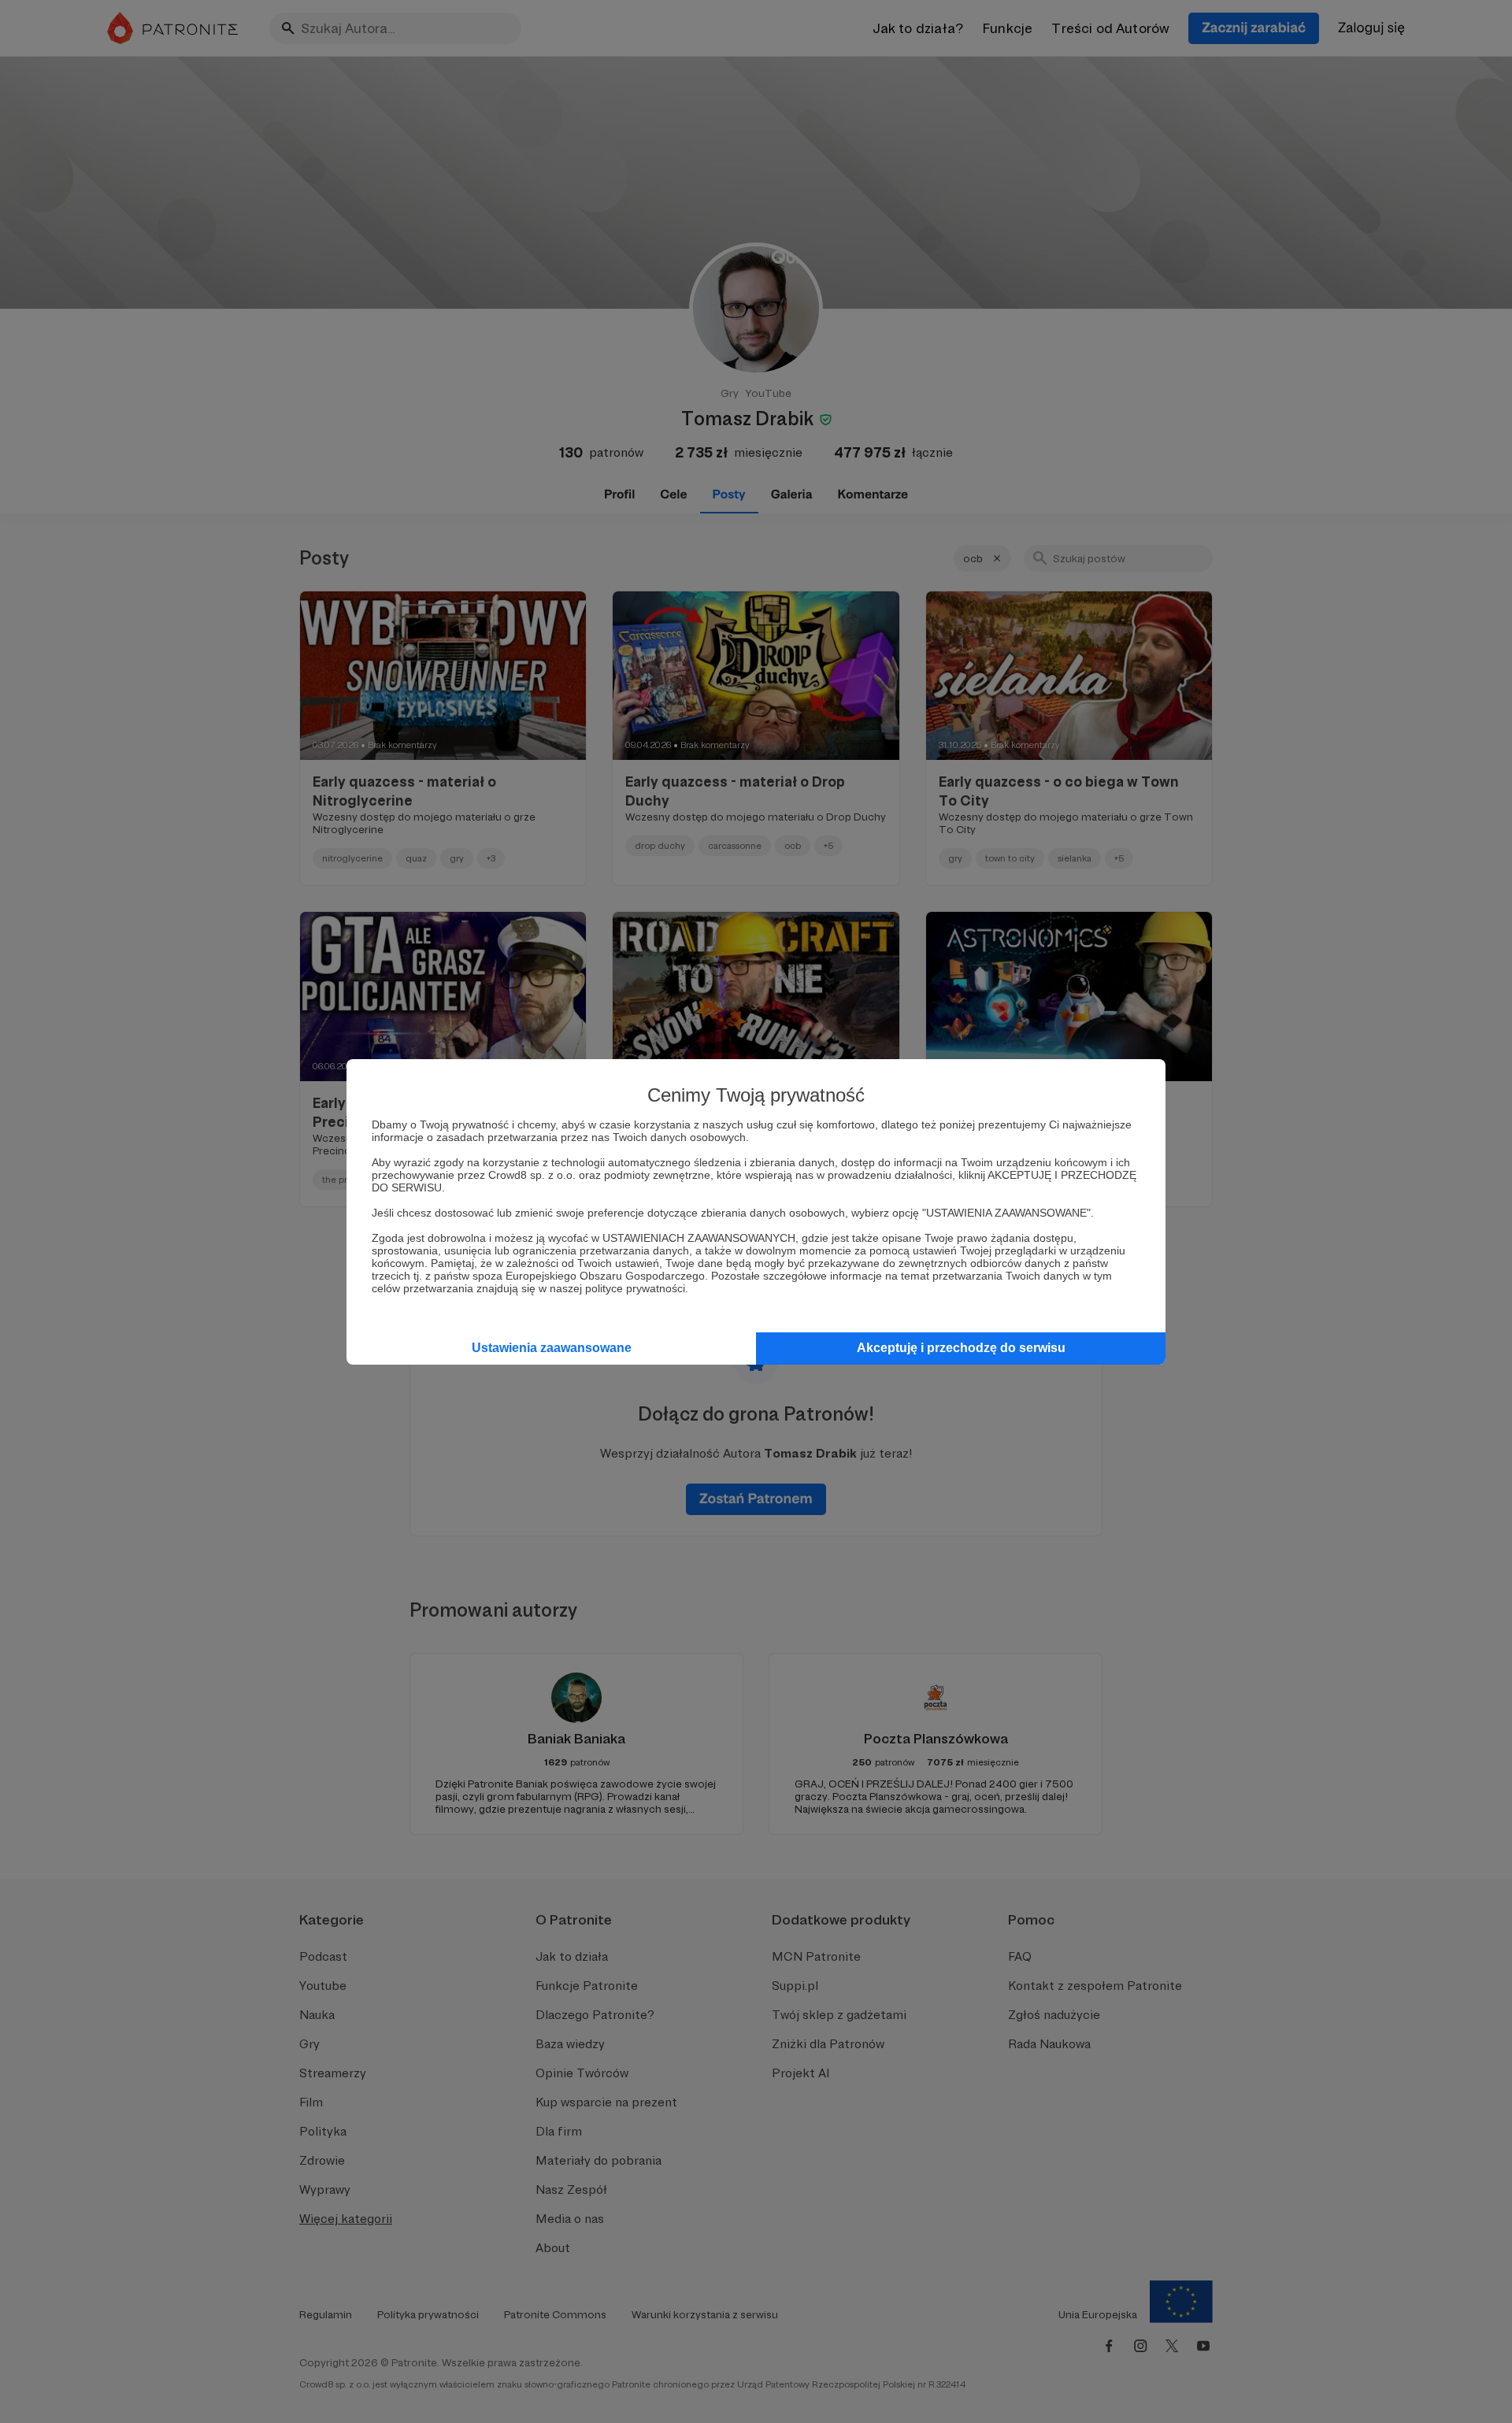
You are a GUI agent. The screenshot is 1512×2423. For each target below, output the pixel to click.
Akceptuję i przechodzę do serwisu (961, 1348)
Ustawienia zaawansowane (552, 1348)
